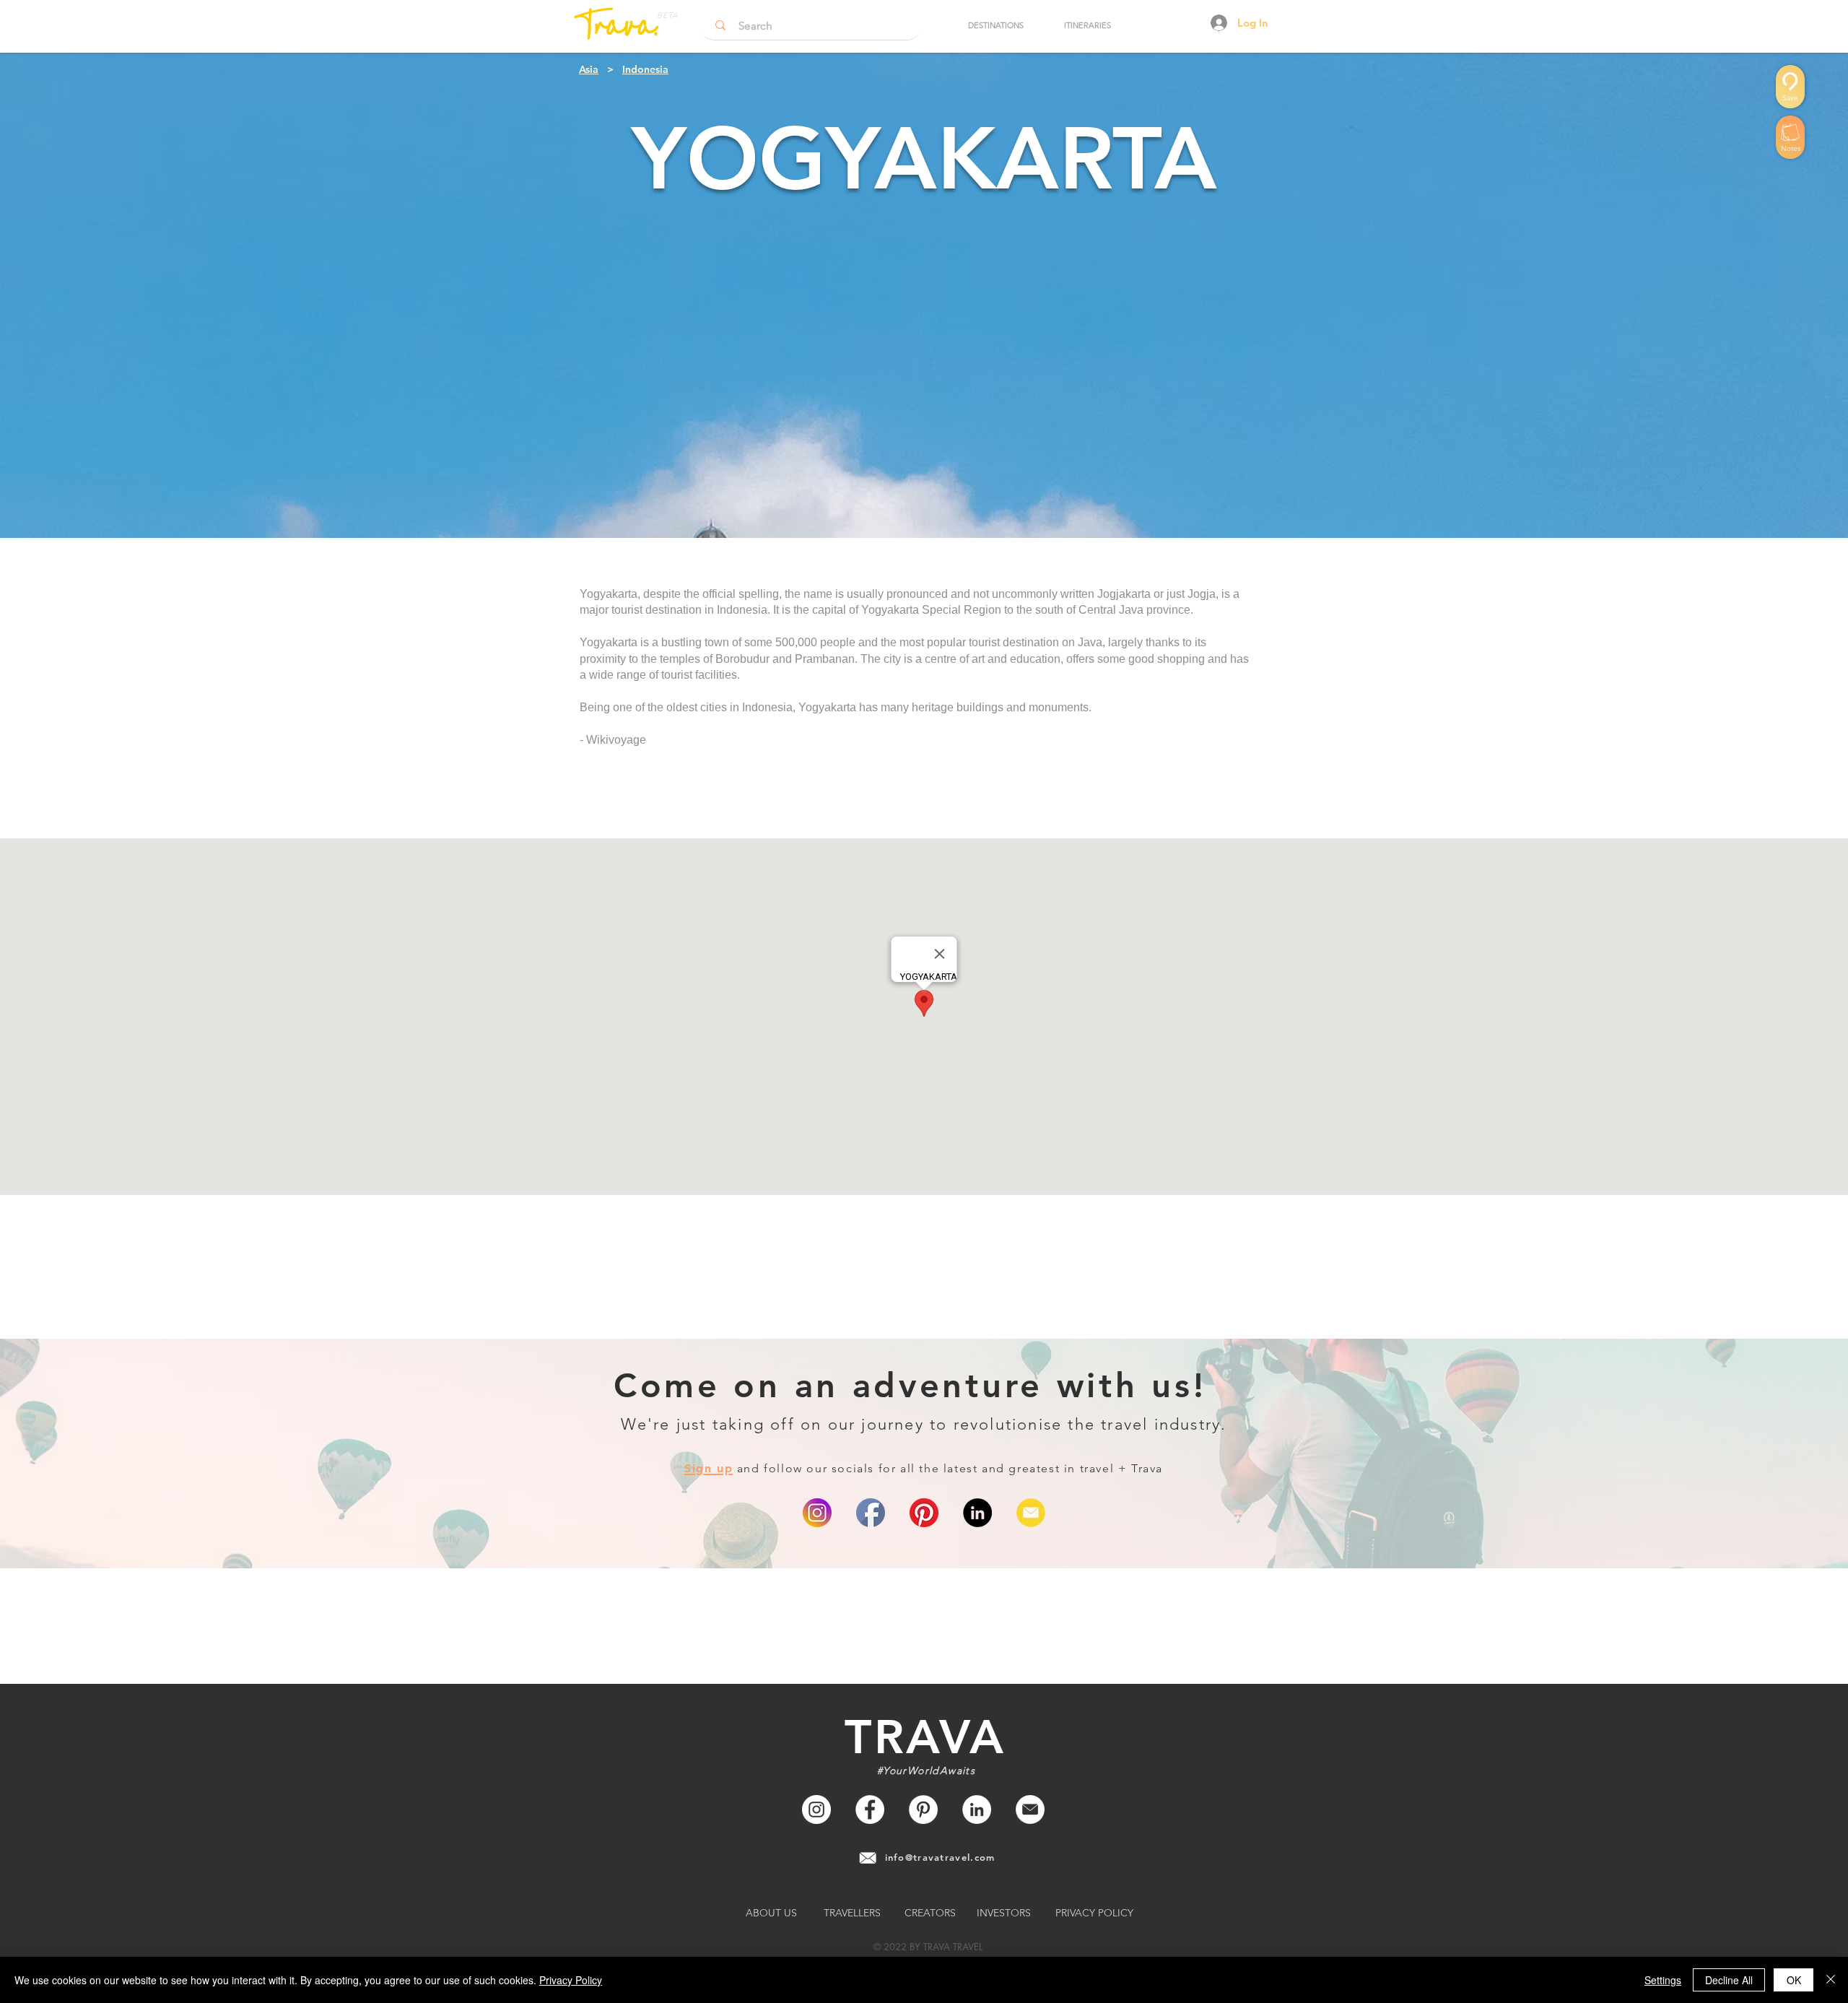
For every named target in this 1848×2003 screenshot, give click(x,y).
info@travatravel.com (940, 1857)
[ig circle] (817, 1513)
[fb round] (871, 1513)
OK (1794, 1980)
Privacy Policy (571, 1980)
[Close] (1831, 1980)
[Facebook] (870, 1809)
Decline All (1729, 1980)
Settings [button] (1663, 1980)
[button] (995, 25)
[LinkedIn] (977, 1513)
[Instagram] (816, 1809)
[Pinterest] (924, 1513)
